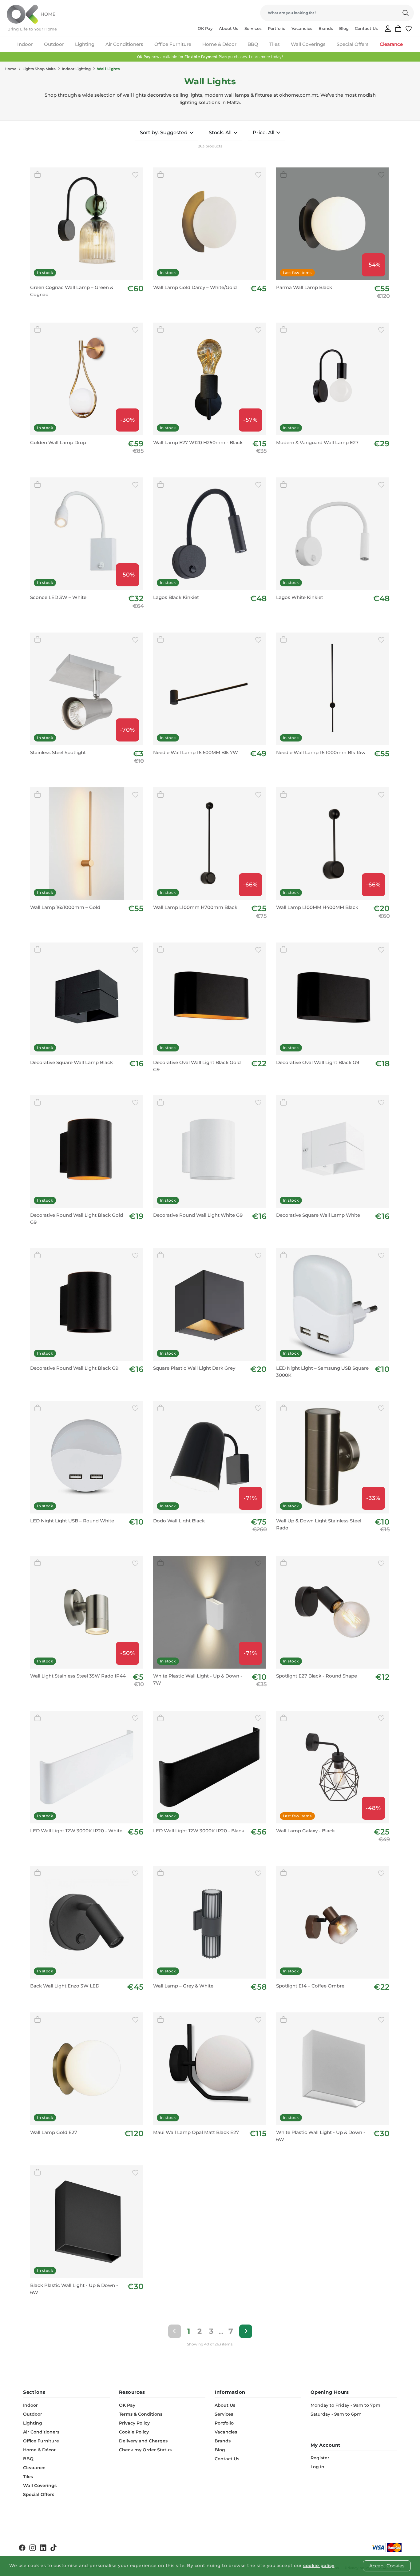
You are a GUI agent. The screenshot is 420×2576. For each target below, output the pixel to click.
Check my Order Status (145, 2450)
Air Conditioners (124, 44)
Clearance (391, 44)
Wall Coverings (308, 44)
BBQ (253, 44)
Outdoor (54, 44)
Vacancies (302, 28)
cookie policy (319, 2566)
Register (320, 2458)
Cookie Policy (134, 2432)
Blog (344, 28)
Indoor (25, 44)
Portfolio (277, 28)
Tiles (275, 44)
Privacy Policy (134, 2423)
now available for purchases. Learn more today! (210, 57)
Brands (326, 28)
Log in (317, 2467)
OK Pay (205, 28)
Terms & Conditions (141, 2414)
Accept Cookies (387, 2566)
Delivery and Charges (143, 2441)
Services (253, 28)
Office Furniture (173, 44)
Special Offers (353, 44)
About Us (229, 28)
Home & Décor (219, 44)
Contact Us (366, 28)
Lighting (85, 44)
